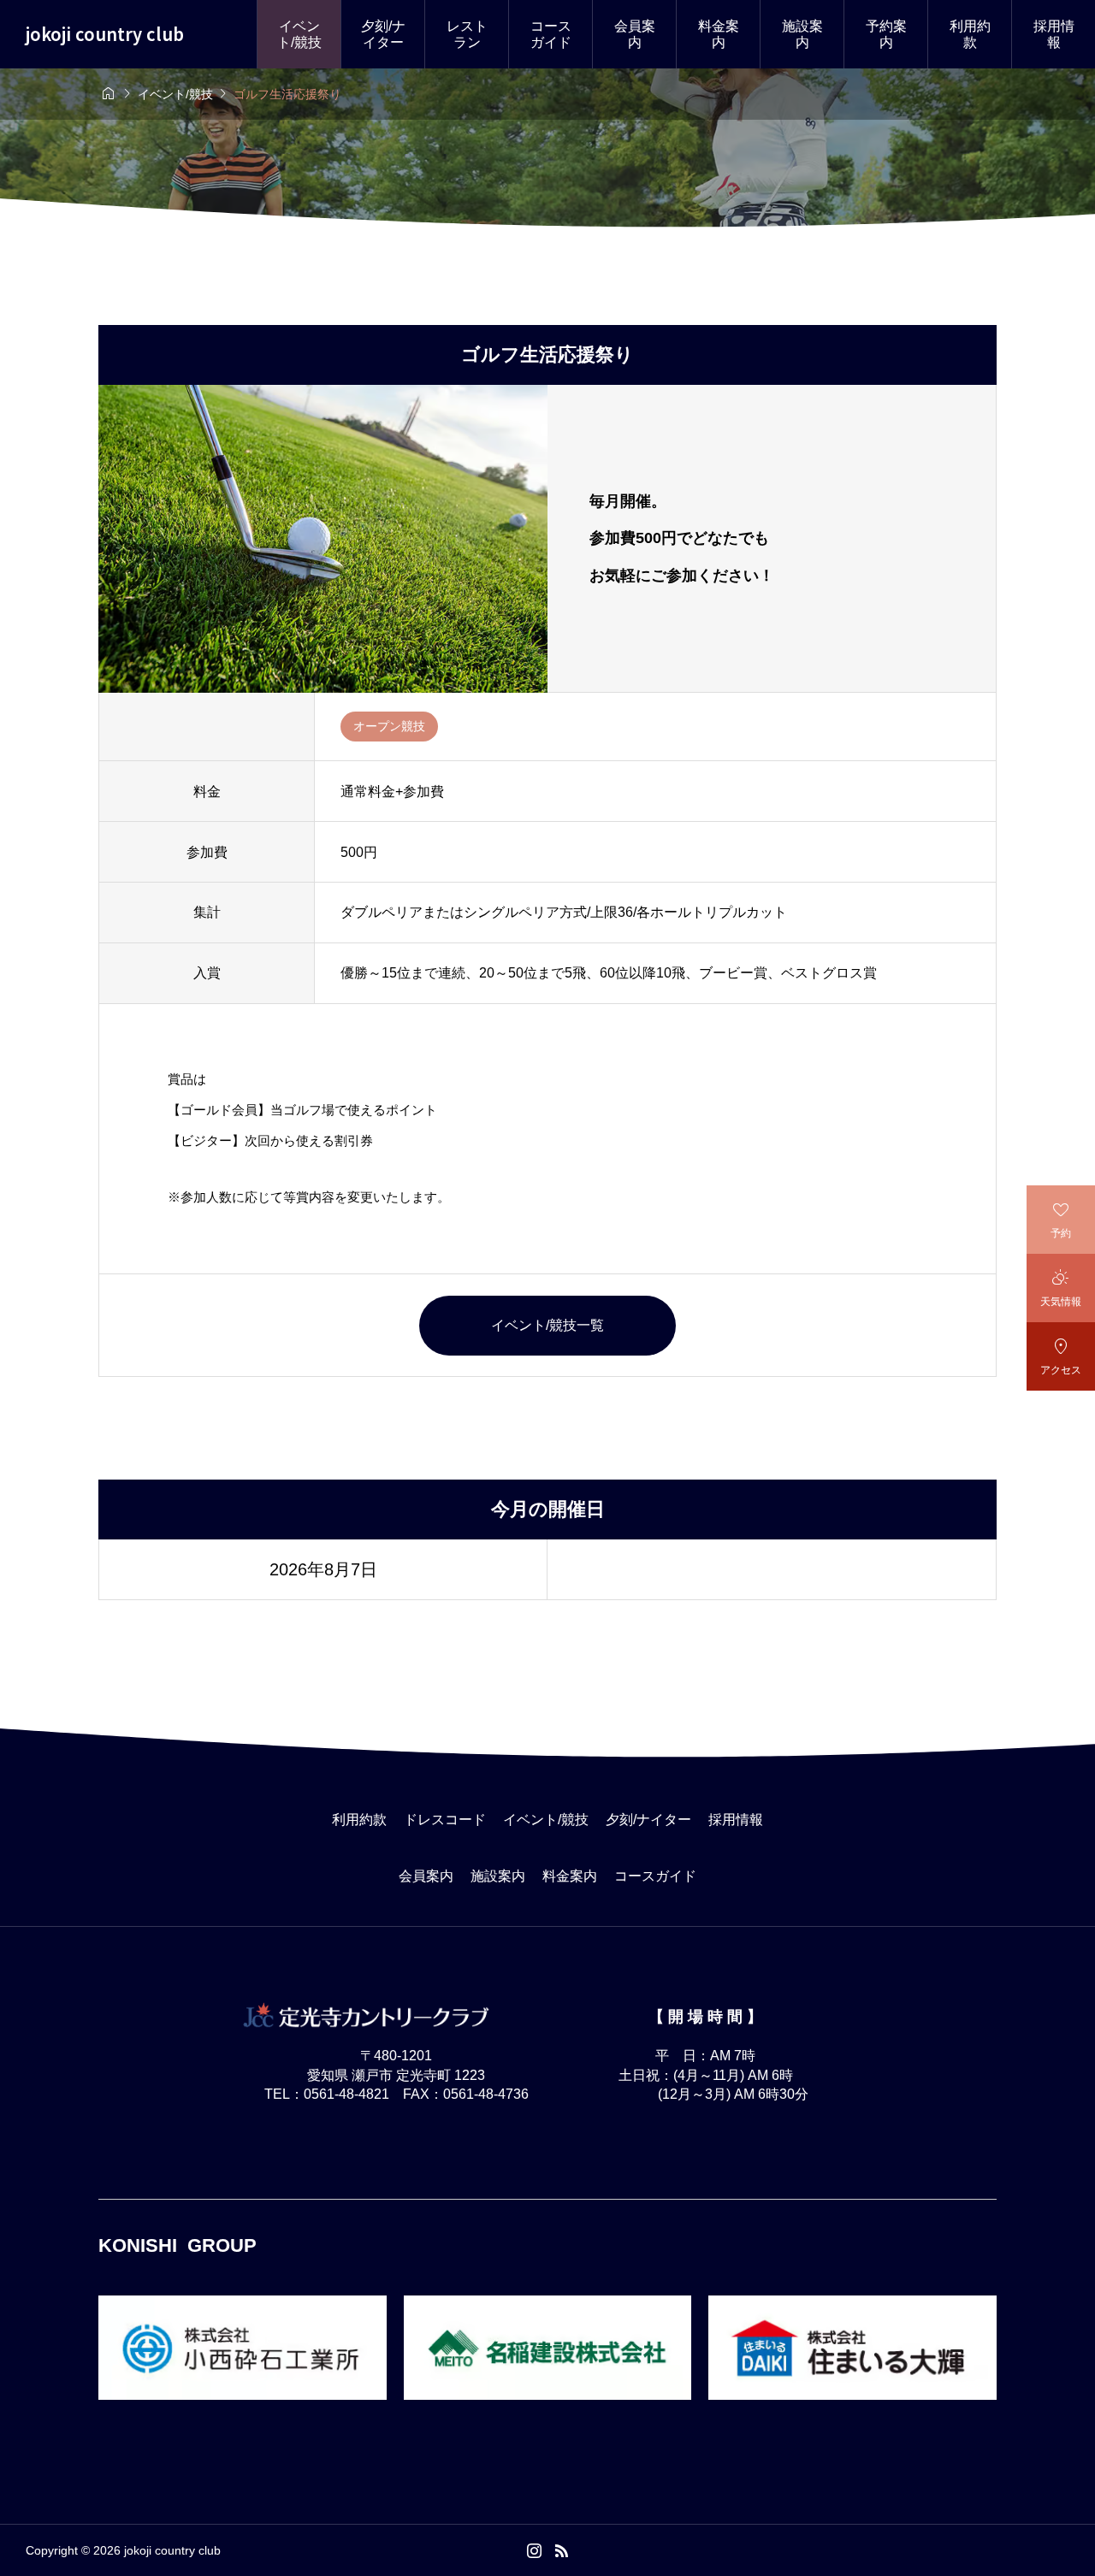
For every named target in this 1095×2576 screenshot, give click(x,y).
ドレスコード (445, 1820)
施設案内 (802, 34)
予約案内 (886, 34)
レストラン (467, 34)
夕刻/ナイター (383, 34)
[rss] (561, 2551)
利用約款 (970, 34)
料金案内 (719, 34)
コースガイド (551, 34)
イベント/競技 (299, 34)
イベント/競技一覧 (547, 1325)
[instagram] (534, 2550)
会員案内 (635, 34)
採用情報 (1054, 34)
